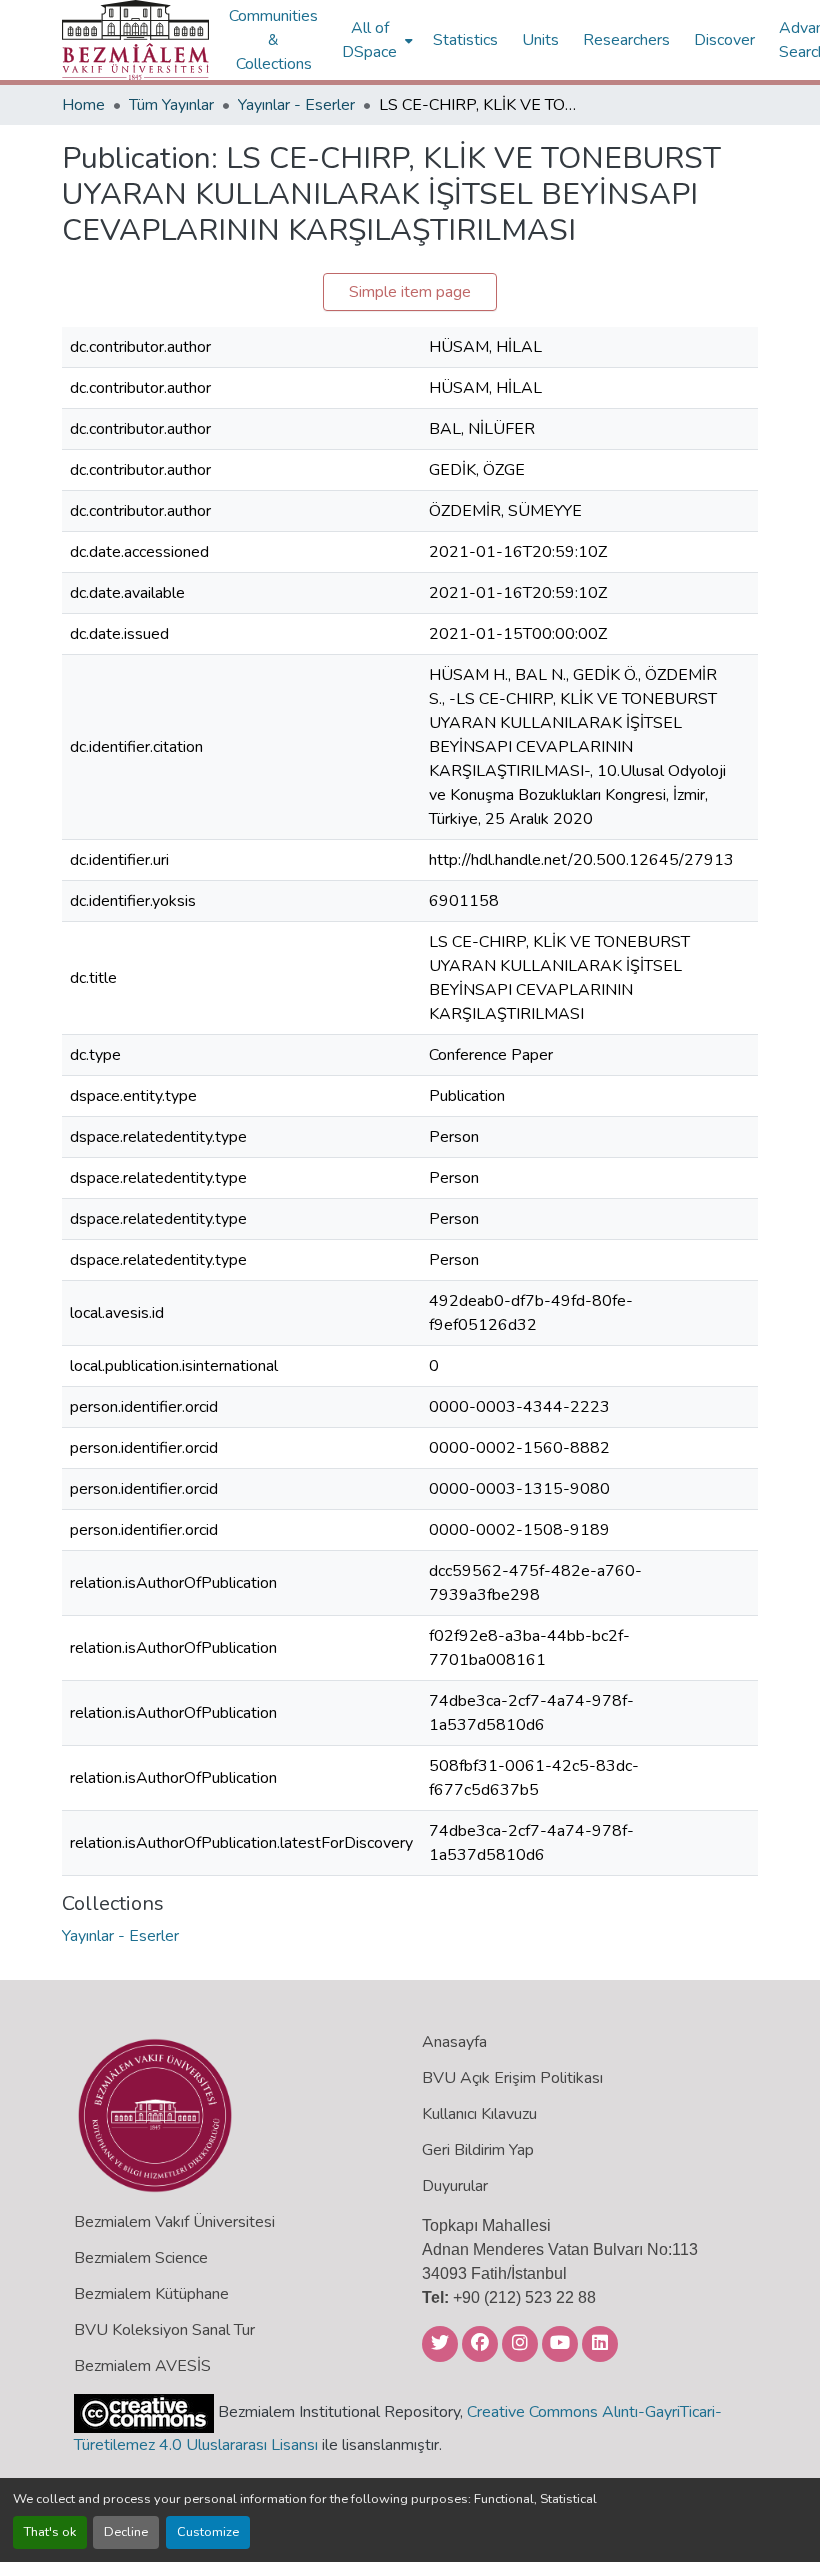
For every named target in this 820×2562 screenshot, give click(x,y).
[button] (135, 40)
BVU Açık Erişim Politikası (512, 2078)
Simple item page (410, 292)
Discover (724, 40)
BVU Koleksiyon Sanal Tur (164, 2330)
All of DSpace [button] (369, 40)
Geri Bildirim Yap (478, 2150)
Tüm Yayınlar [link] (171, 105)
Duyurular (455, 2186)
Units (540, 40)
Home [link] (83, 105)
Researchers (626, 40)
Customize (208, 2532)
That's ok (50, 2532)
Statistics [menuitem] (465, 40)
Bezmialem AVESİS (142, 2366)
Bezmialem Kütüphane (151, 2294)
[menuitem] (375, 40)
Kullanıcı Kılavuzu (479, 2114)
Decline (126, 2532)
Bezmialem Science (141, 2258)
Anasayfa (454, 2042)
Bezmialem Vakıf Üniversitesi (174, 2222)
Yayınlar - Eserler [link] (296, 105)
